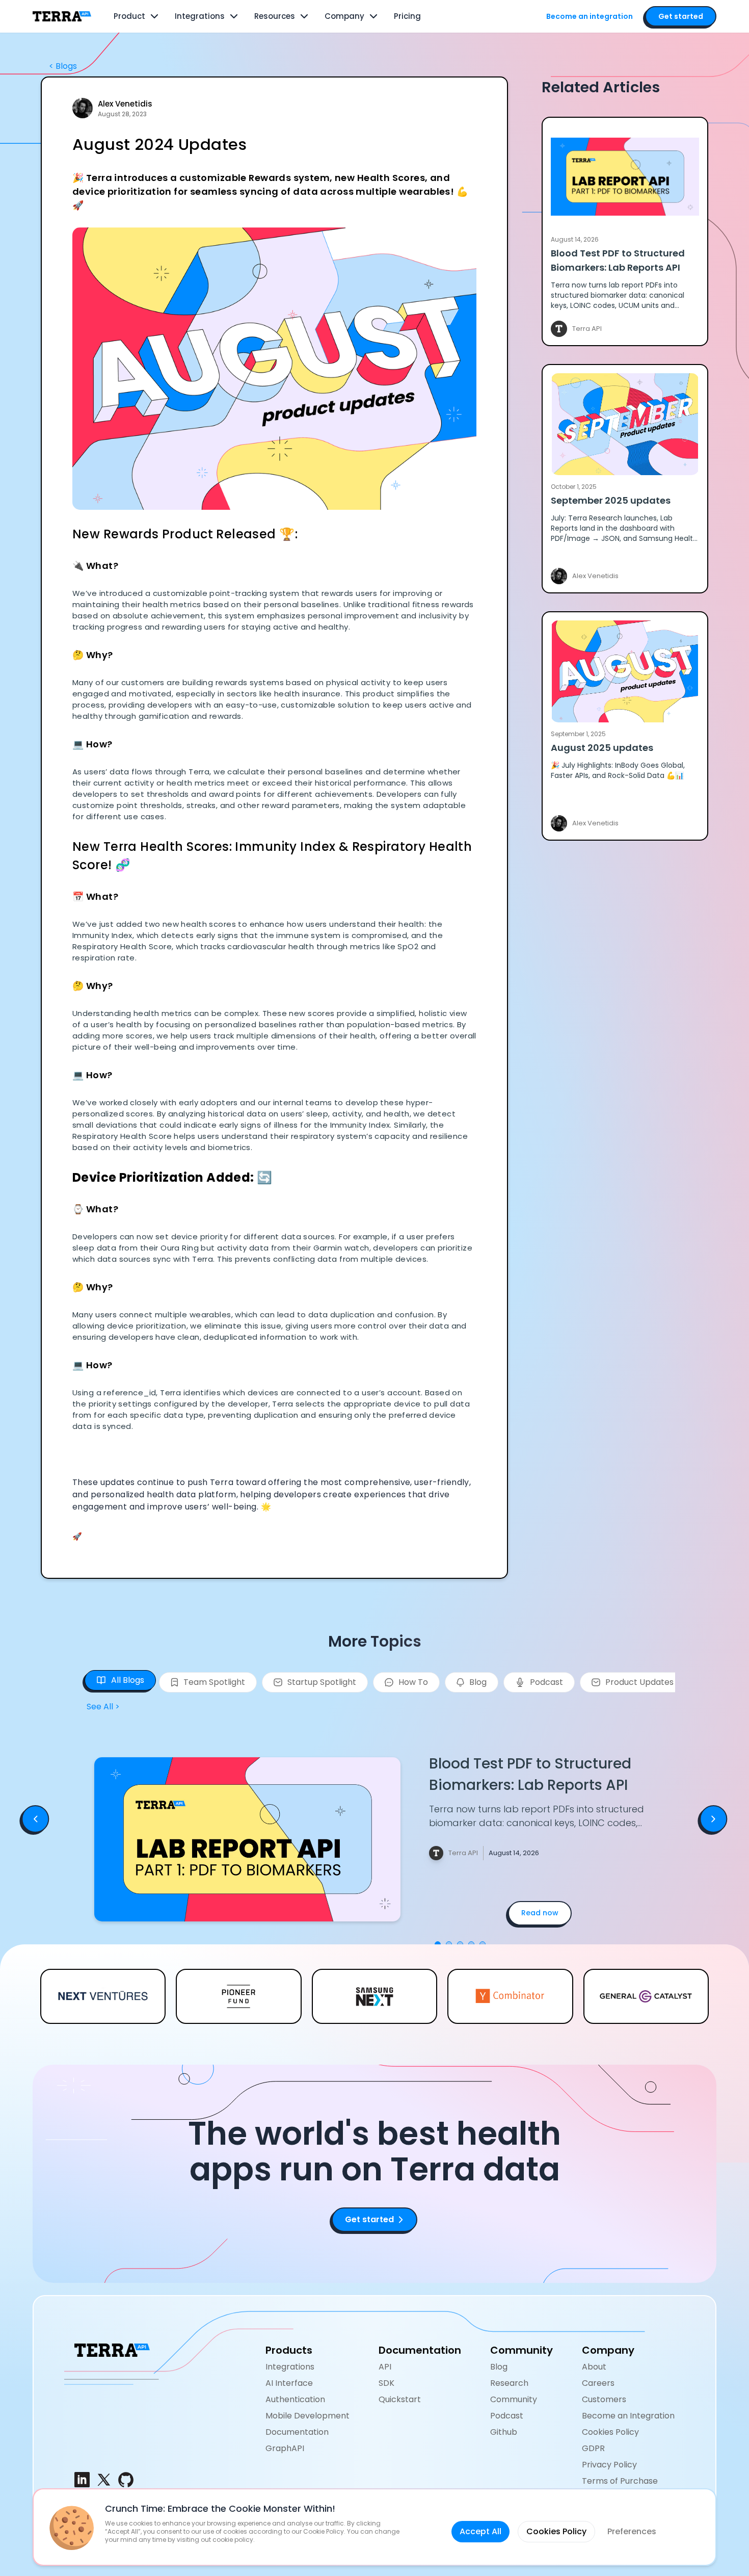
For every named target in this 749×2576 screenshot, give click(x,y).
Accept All (480, 2531)
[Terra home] (62, 16)
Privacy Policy (609, 2465)
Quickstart (400, 2399)
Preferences (632, 2531)
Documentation (297, 2432)
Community (514, 2399)
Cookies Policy (610, 2432)
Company (344, 16)
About (594, 2367)
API (385, 2367)
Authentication (295, 2399)
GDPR (593, 2448)
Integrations (200, 16)
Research (509, 2383)
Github (504, 2432)
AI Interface (289, 2383)
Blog (499, 2367)
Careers (598, 2383)
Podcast (507, 2416)
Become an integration (590, 16)
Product (129, 16)
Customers (604, 2399)
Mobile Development (307, 2416)
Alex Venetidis (125, 104)
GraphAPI (285, 2448)
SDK (386, 2383)
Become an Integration (628, 2416)
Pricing (407, 16)
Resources (275, 16)
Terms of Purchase (620, 2481)
